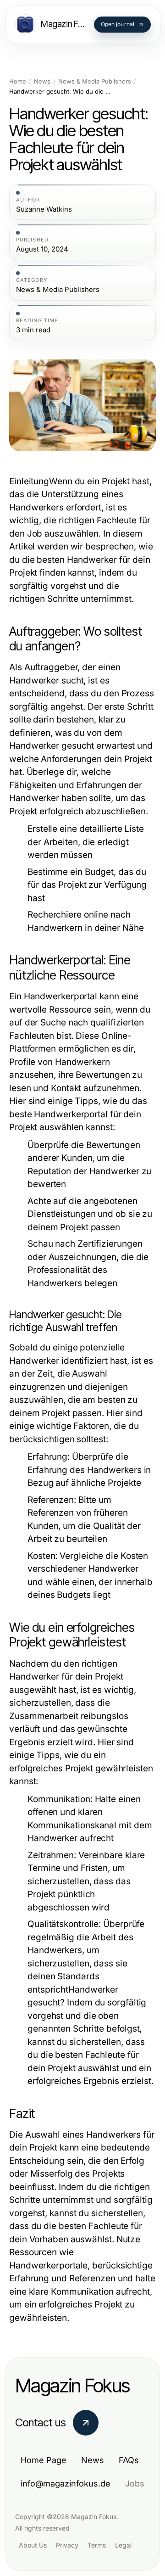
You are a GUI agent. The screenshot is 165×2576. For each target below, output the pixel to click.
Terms (97, 2545)
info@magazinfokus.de (66, 2484)
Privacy (67, 2545)
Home (18, 81)
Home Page (44, 2460)
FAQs (129, 2460)
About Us (33, 2545)
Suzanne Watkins (44, 209)
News (42, 81)
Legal (123, 2545)
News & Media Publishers (95, 81)
